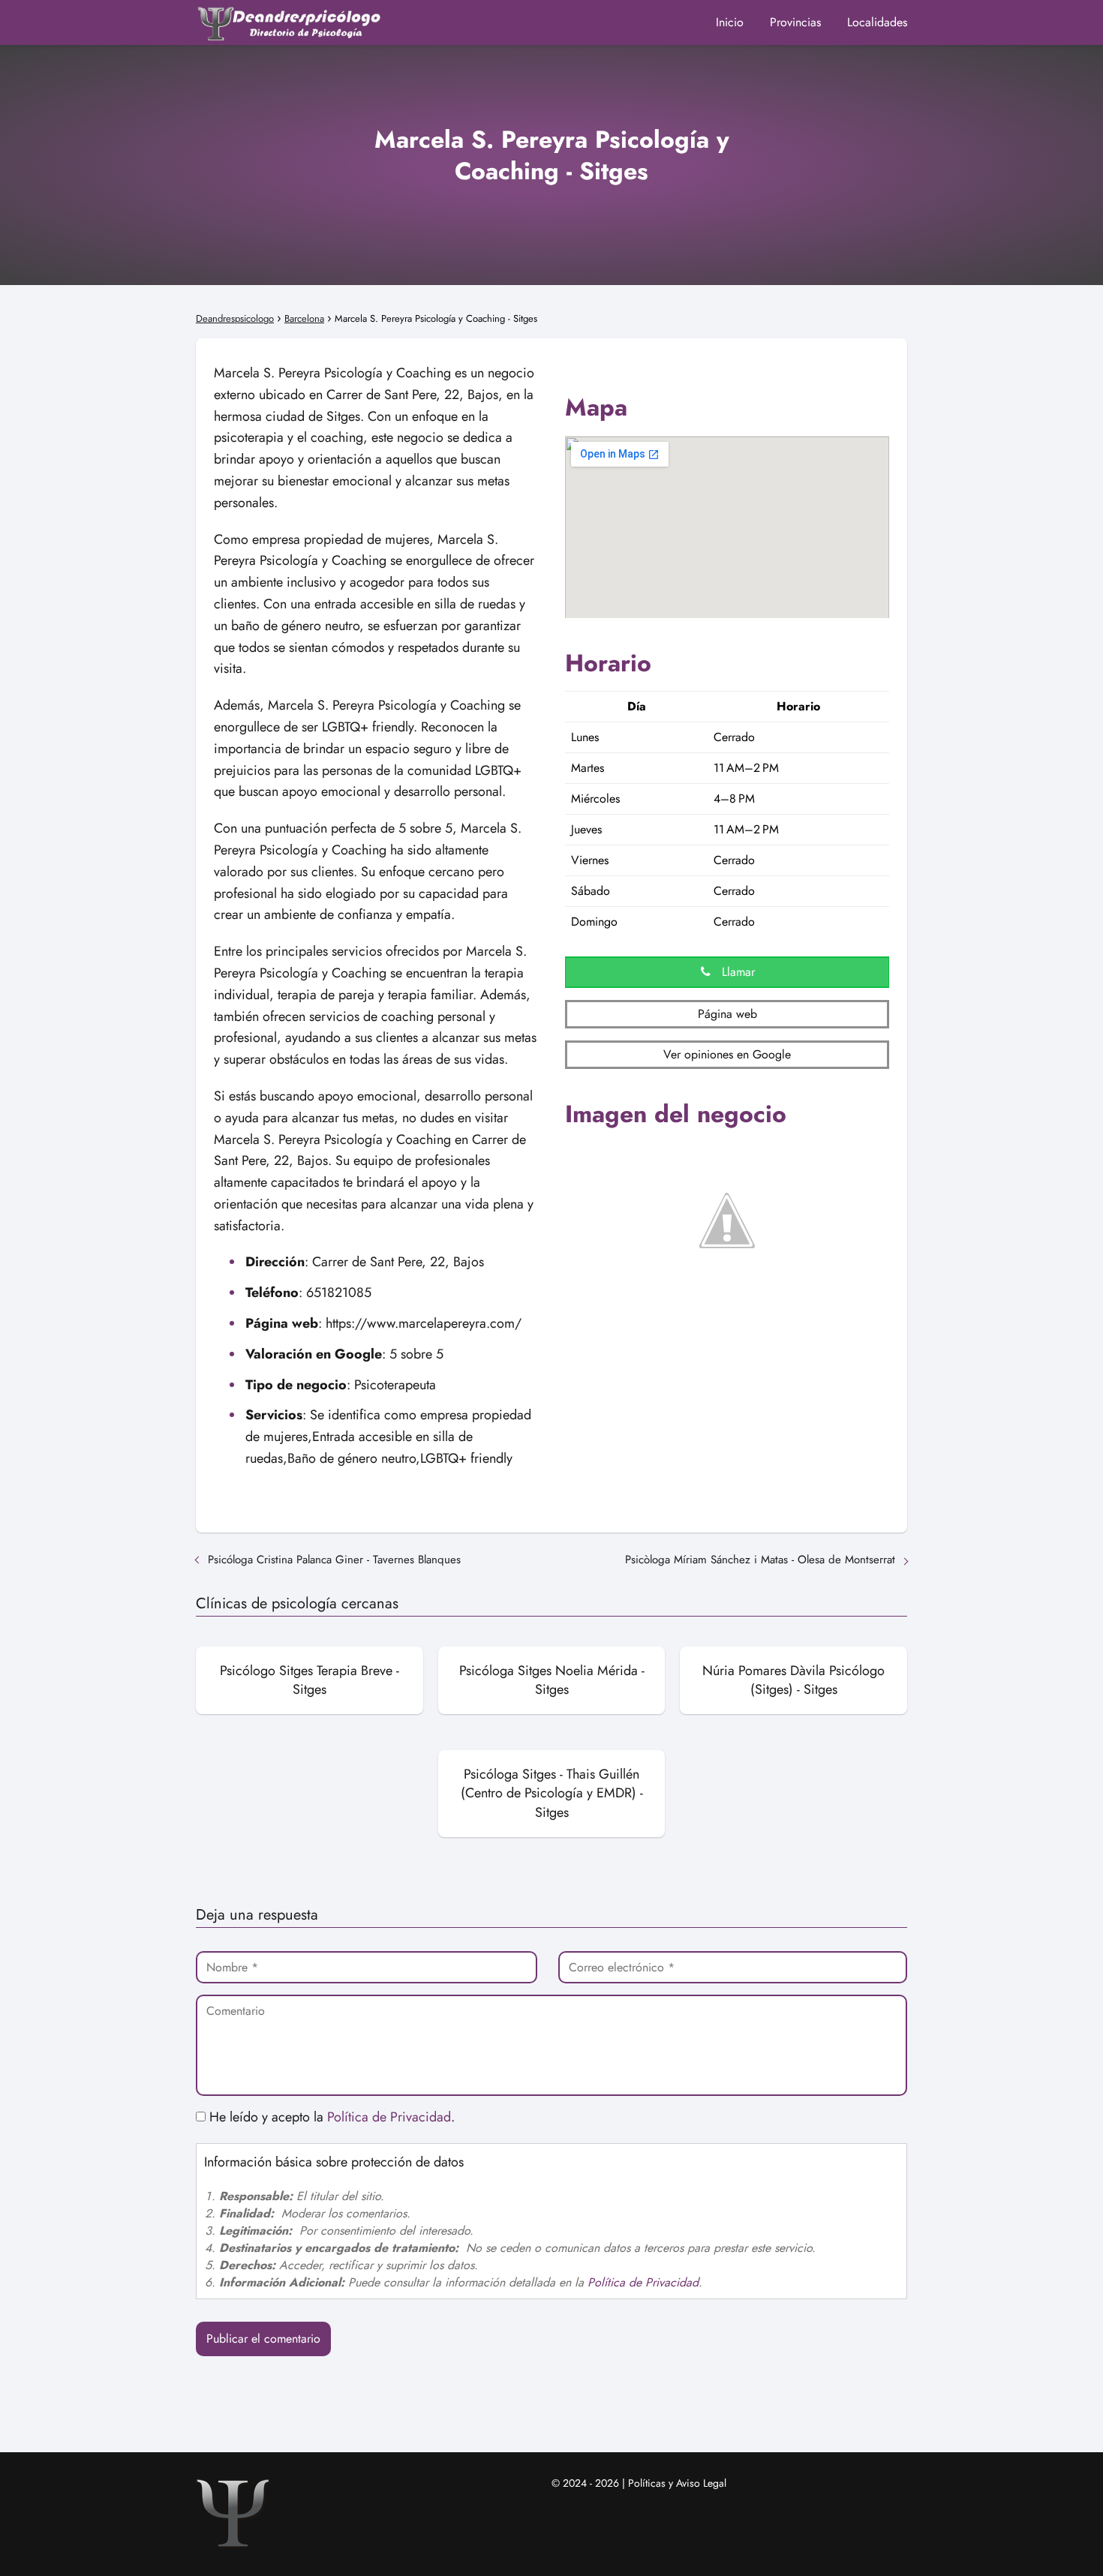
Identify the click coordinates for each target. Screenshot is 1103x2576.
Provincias (795, 22)
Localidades (877, 22)
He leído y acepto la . (330, 2117)
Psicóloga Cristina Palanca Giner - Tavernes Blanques (334, 1560)
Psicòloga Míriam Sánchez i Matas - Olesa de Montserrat (760, 1560)
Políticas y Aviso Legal (677, 2483)
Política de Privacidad (389, 2117)
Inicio (730, 22)
